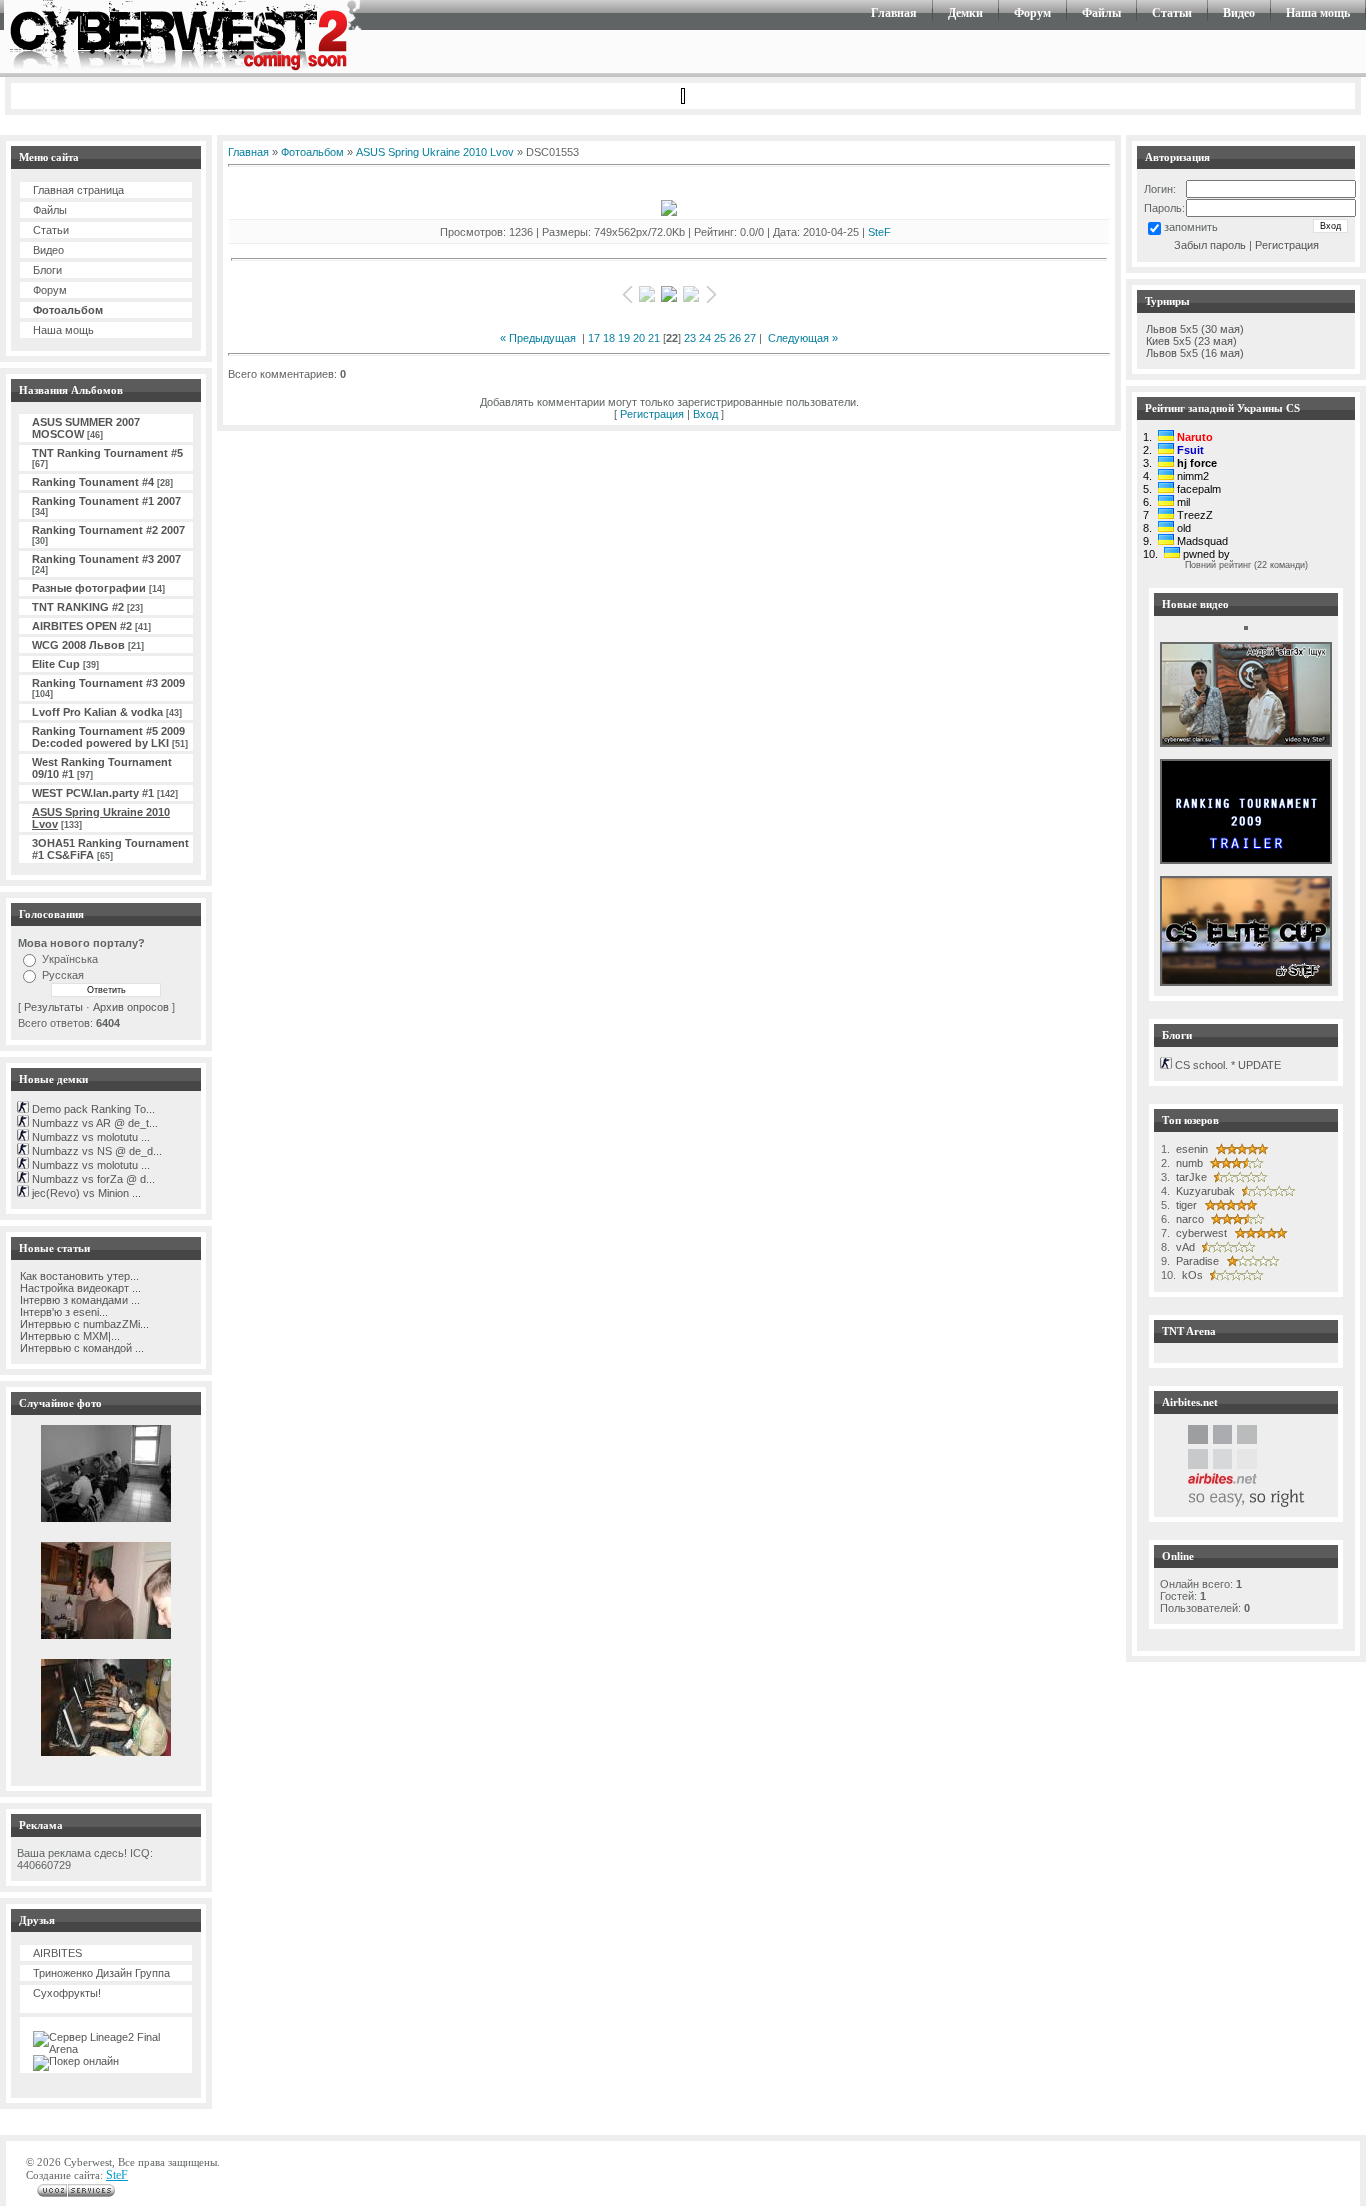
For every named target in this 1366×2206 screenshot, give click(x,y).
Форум (1032, 13)
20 (639, 338)
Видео (1239, 13)
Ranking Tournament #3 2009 (108, 683)
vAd (1184, 1247)
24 (705, 338)
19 (624, 338)
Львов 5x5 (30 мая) (1195, 329)
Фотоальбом (68, 310)
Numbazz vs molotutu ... (89, 1137)
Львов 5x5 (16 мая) (1195, 353)
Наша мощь (1318, 13)
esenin (1190, 1149)
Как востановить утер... (78, 1276)
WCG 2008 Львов (78, 645)
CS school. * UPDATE (1226, 1065)
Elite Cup (56, 664)
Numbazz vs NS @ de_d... (95, 1151)
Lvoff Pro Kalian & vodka (97, 712)
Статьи (1172, 13)
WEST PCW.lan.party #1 (93, 793)
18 (609, 338)
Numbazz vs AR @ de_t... (93, 1123)
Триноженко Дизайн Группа (101, 1973)
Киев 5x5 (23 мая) (1191, 341)
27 (750, 338)
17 (594, 338)
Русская (63, 975)
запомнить (1191, 227)
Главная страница (78, 190)
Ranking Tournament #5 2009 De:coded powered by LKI (108, 737)
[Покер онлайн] (76, 2061)
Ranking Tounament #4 (93, 482)
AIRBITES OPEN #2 (82, 626)
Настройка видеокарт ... (79, 1288)
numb (1188, 1163)
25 (720, 338)
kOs (1191, 1275)
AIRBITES (57, 1953)
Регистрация (652, 414)
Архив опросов (131, 1007)
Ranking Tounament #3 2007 (106, 559)
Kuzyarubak (1204, 1191)
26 (735, 338)
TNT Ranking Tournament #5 (107, 453)
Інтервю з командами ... (78, 1300)
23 (690, 338)
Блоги (47, 270)
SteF (879, 232)
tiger (1185, 1205)
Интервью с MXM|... (68, 1336)
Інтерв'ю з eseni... (62, 1312)
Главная (894, 13)
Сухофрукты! (67, 1993)
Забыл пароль (1210, 245)
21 (654, 338)
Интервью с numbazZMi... (83, 1324)
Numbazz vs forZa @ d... (92, 1179)
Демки (965, 13)
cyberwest (1200, 1233)
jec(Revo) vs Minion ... (85, 1193)
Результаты (53, 1007)
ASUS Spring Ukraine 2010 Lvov (435, 152)
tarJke (1190, 1177)
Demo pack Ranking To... (92, 1109)
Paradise (1196, 1261)
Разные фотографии (89, 588)
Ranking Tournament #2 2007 (108, 530)
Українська (70, 959)
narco (1188, 1219)
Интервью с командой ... (80, 1348)
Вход (705, 414)
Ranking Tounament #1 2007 (106, 501)
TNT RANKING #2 (78, 607)
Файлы (1101, 13)
